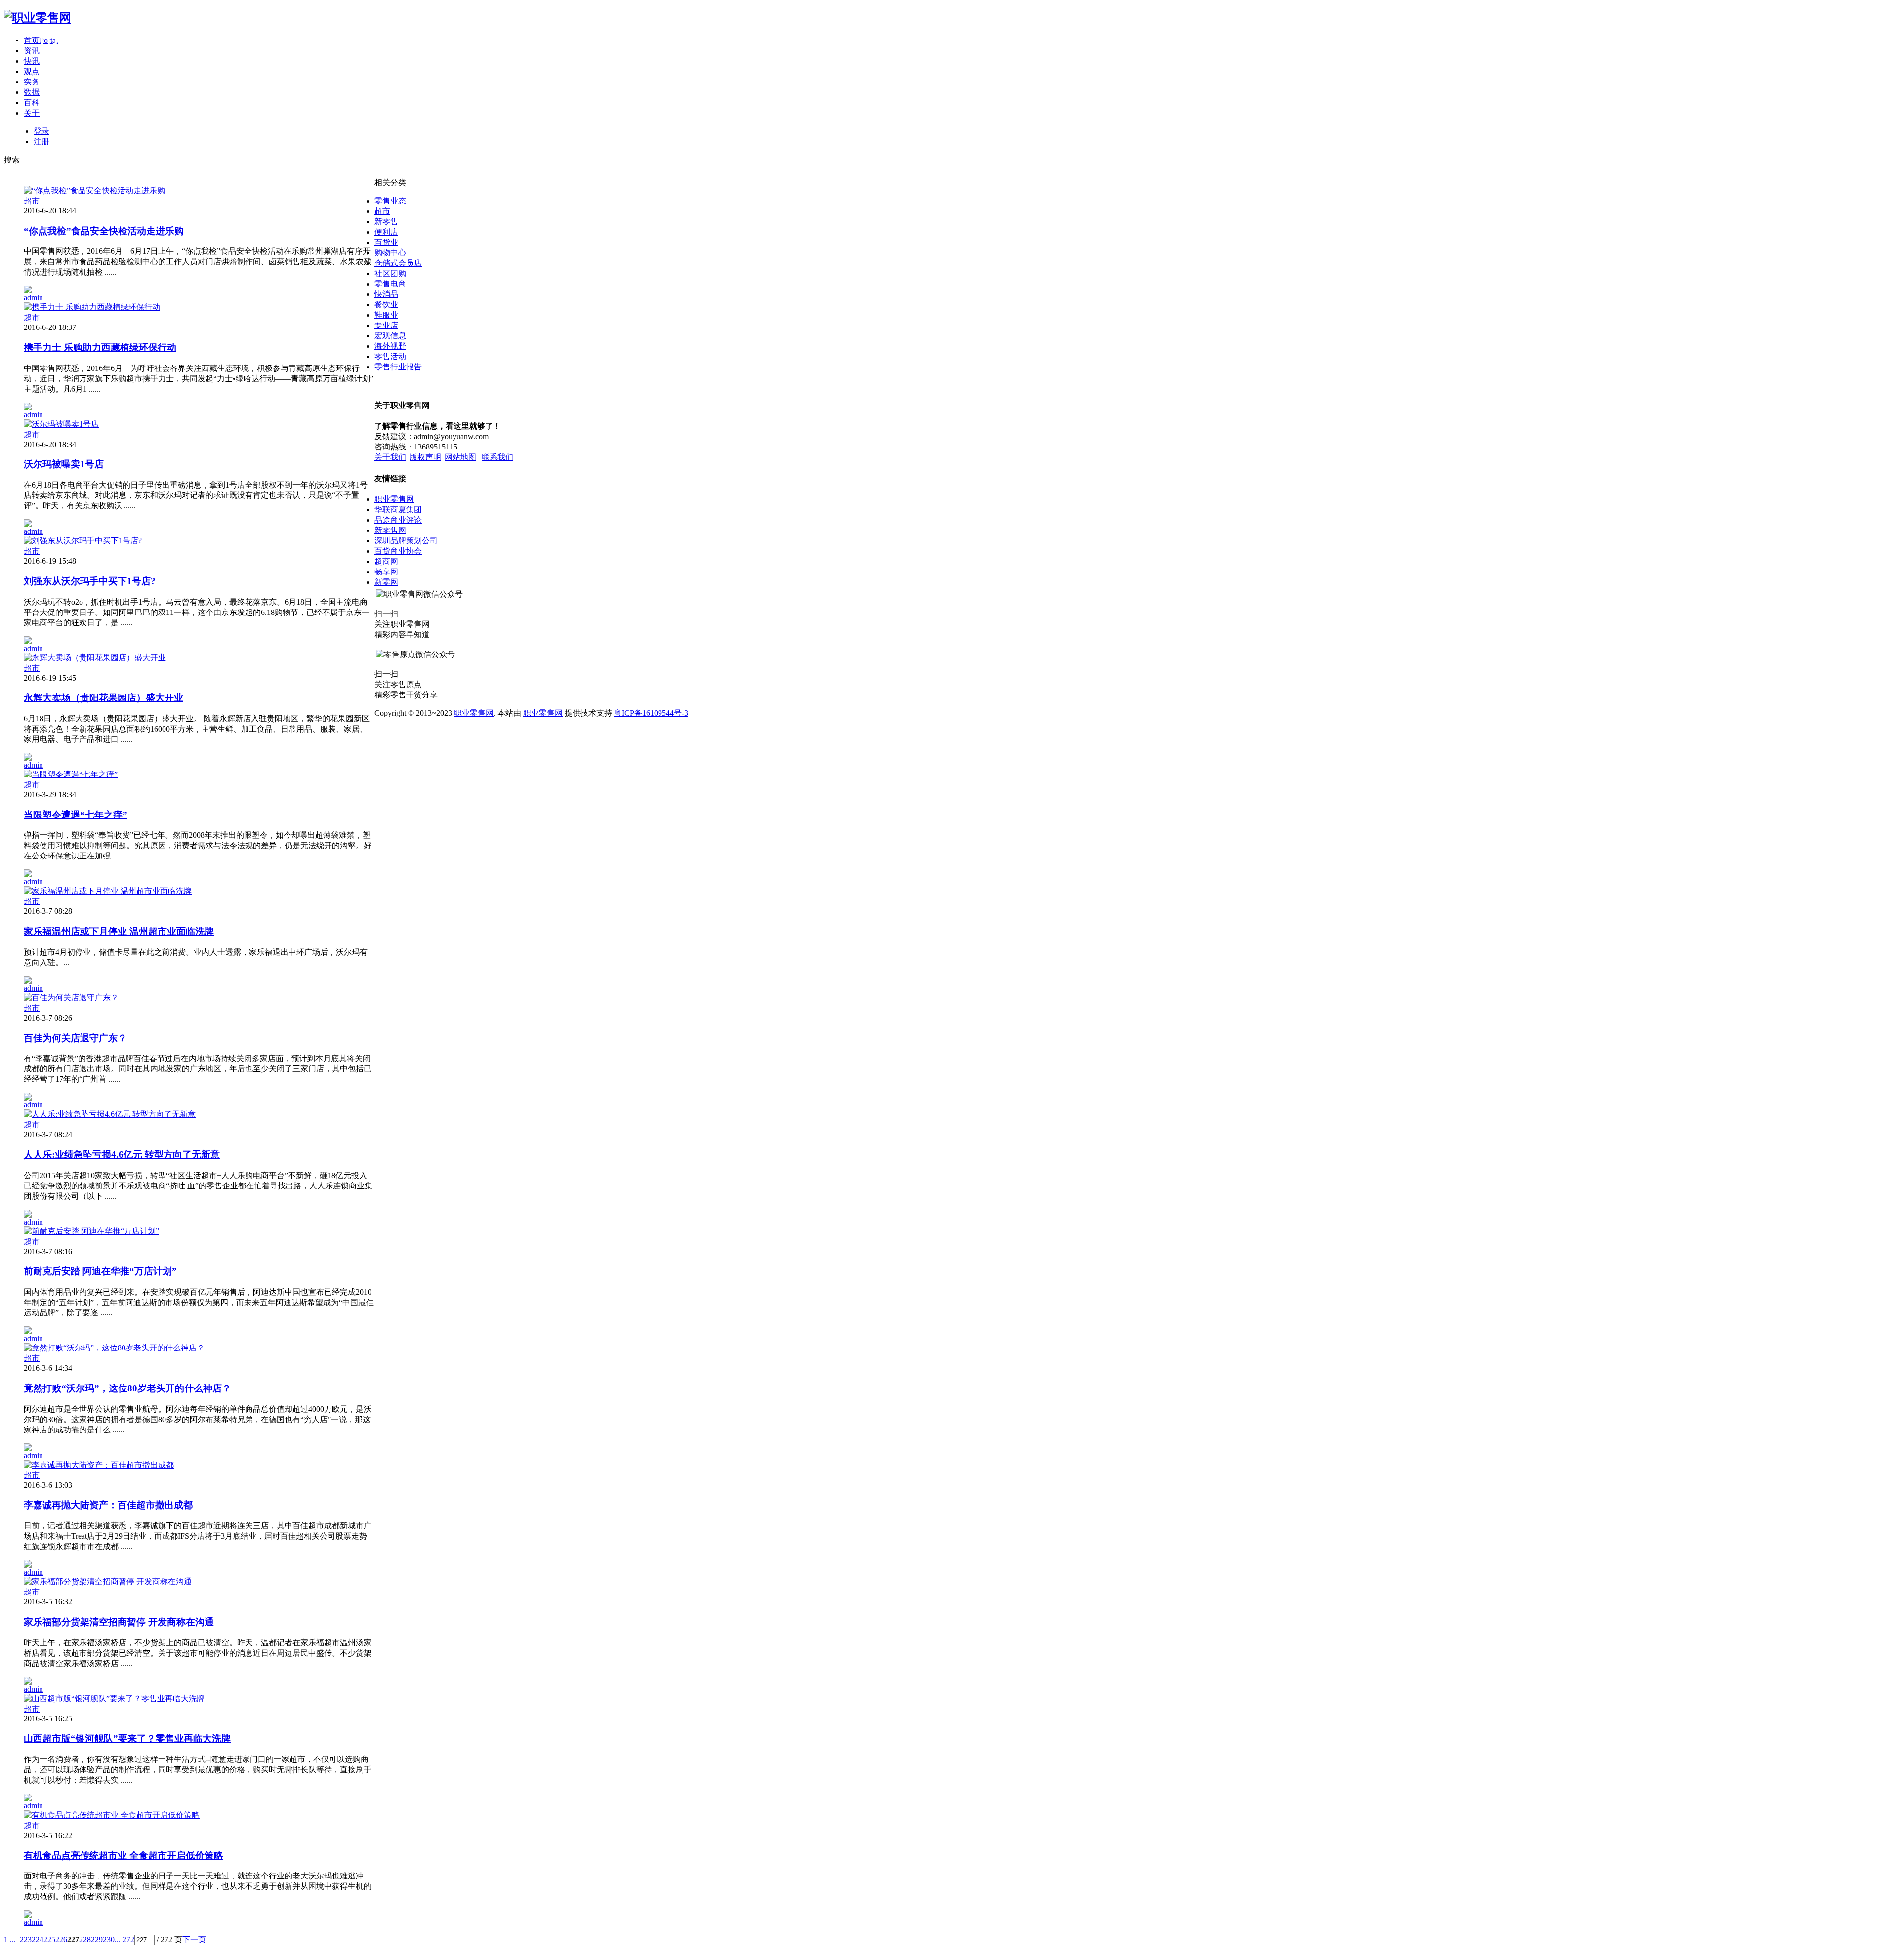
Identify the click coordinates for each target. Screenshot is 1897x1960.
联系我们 (497, 457)
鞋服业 (386, 315)
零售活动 (390, 356)
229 (97, 1940)
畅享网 (386, 572)
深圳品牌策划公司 (406, 541)
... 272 (124, 1940)
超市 (32, 201)
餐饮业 (386, 305)
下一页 (194, 1940)
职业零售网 (394, 499)
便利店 (386, 232)
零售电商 (390, 284)
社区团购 (390, 273)
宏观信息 (390, 336)
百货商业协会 (398, 551)
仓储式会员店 (398, 263)
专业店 (386, 325)
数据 (32, 92)
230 (109, 1940)
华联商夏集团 (398, 510)
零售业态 (390, 201)
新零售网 (390, 530)
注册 (41, 142)
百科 (32, 102)
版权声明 (425, 457)
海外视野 (390, 346)
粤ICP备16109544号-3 (651, 713)
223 (26, 1940)
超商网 (386, 561)
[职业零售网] (38, 18)
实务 (32, 82)
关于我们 (390, 457)
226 (61, 1940)
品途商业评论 (398, 520)
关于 (32, 113)
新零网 (386, 582)
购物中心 (390, 253)
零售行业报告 (398, 367)
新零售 (386, 222)
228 (85, 1940)
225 (49, 1940)
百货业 (386, 242)
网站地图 (460, 457)
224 (38, 1940)
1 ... (10, 1940)
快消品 (386, 294)
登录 (41, 131)
